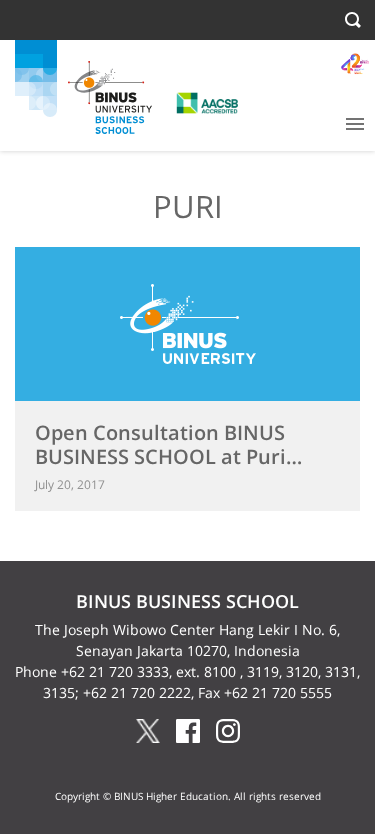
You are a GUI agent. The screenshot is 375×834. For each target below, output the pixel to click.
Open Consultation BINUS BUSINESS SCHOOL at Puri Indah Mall (160, 456)
